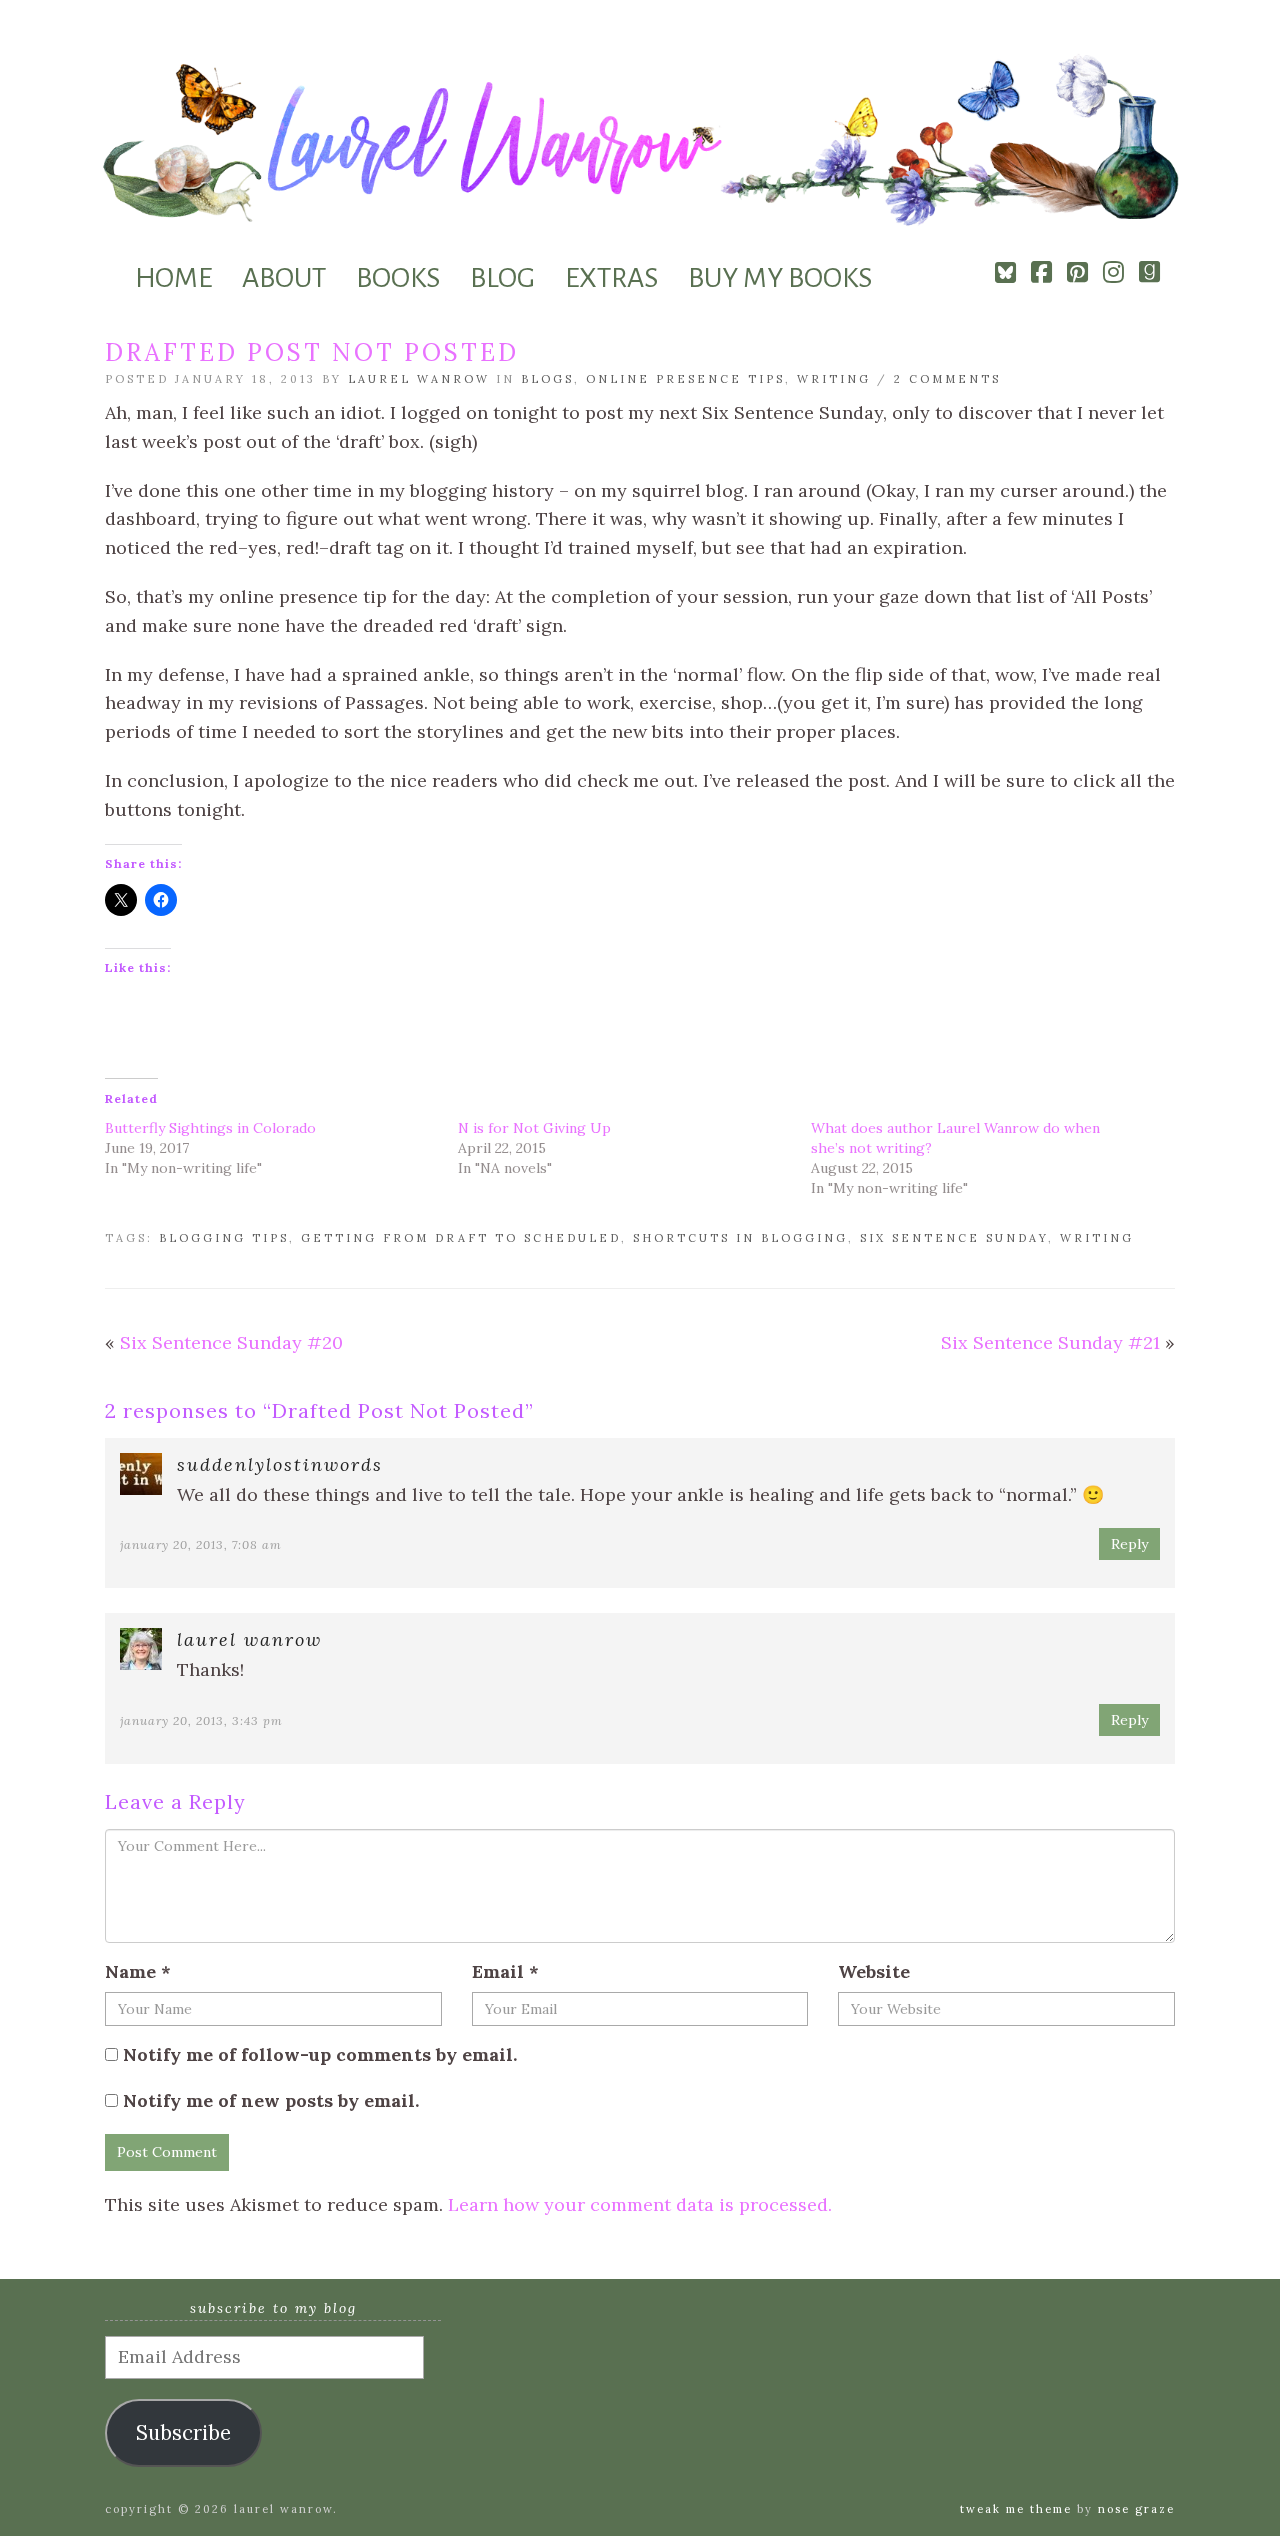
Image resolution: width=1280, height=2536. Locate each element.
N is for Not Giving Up (534, 1128)
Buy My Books (780, 278)
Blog (502, 278)
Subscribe (183, 2433)
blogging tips (224, 1238)
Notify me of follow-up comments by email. (320, 2054)
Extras (611, 278)
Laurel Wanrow (419, 379)
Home (173, 278)
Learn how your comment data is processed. (640, 2204)
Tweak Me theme (1016, 2509)
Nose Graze (1136, 2509)
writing (1097, 1238)
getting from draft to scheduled (461, 1238)
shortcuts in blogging (740, 1238)
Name (138, 1971)
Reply (1129, 1544)
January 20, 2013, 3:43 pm (201, 1720)
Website (874, 1971)
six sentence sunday (954, 1238)
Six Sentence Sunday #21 (1050, 1342)
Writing (834, 379)
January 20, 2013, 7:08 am (201, 1544)
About (284, 278)
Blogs (547, 379)
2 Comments (947, 379)
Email (505, 1971)
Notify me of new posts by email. (271, 2100)
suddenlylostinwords (280, 1464)
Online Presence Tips (685, 379)
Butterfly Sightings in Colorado (210, 1128)
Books (398, 278)
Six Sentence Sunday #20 (231, 1342)
